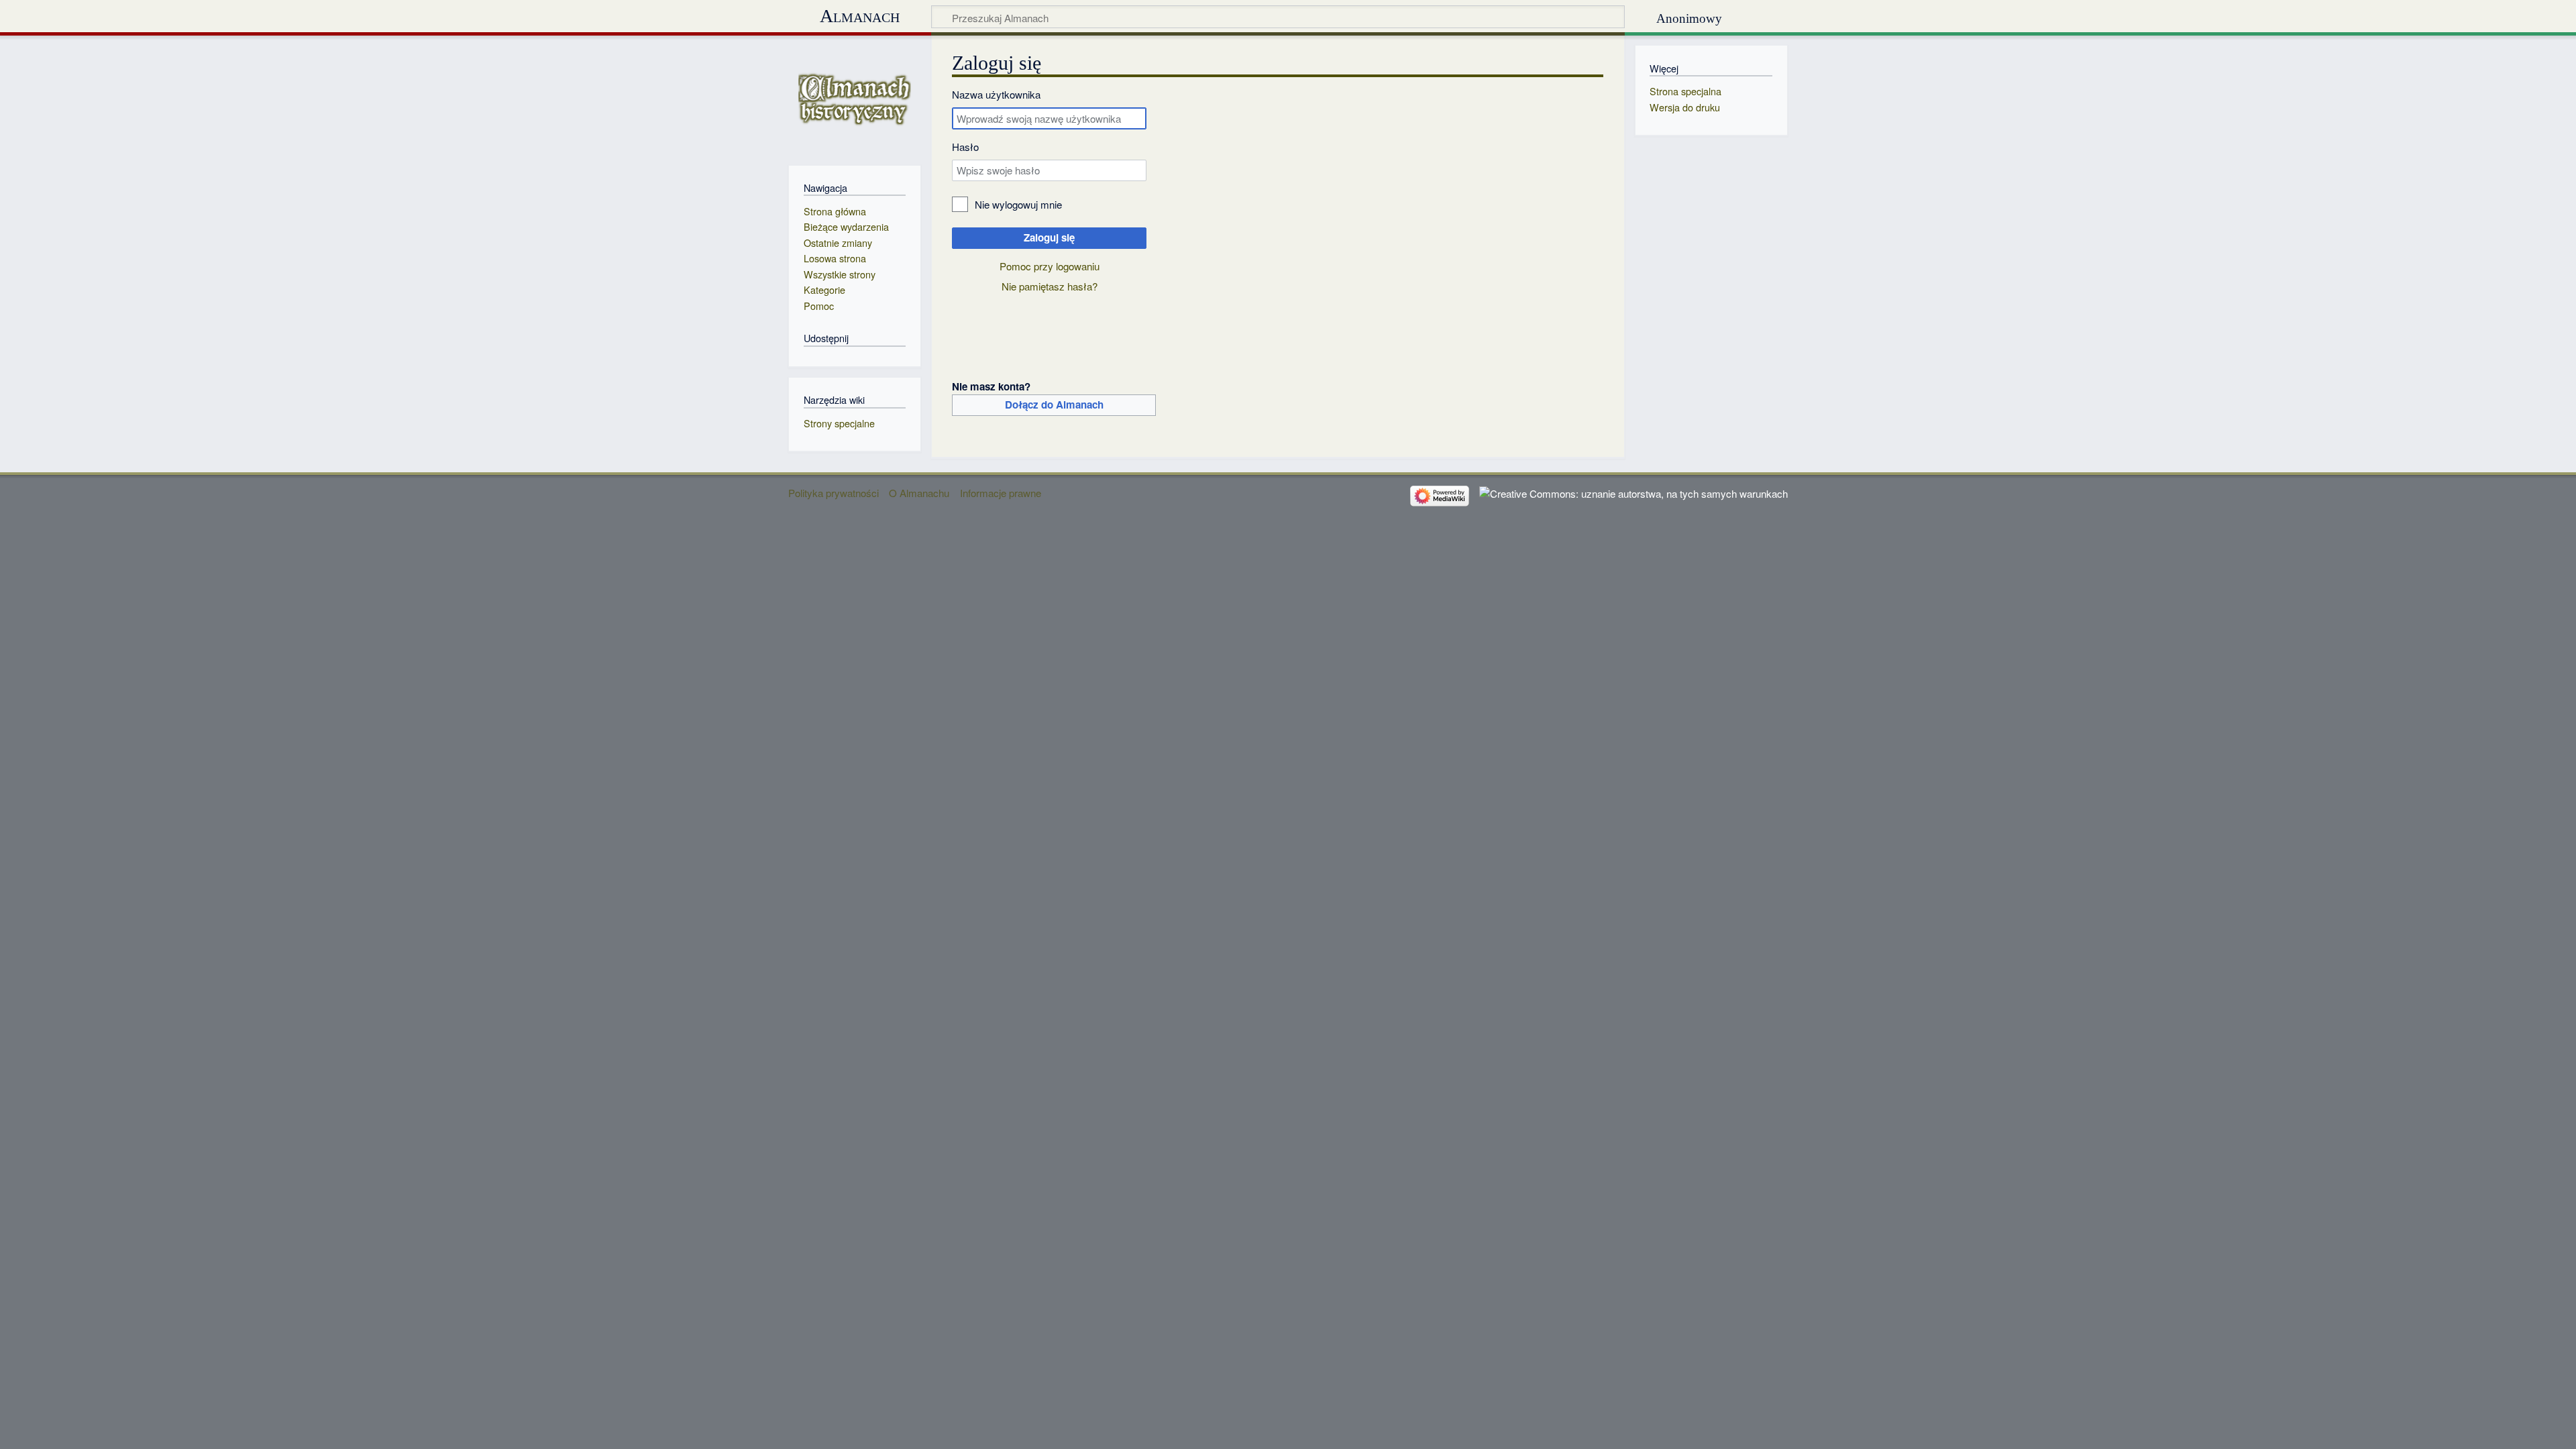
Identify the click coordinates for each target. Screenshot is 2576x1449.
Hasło (965, 147)
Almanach (860, 16)
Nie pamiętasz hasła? (1050, 286)
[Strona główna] (854, 99)
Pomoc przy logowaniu (1050, 266)
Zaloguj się (1049, 237)
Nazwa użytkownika (996, 94)
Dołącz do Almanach (1054, 405)
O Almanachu (919, 493)
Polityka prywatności (834, 493)
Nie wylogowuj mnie (1018, 204)
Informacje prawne (1001, 493)
